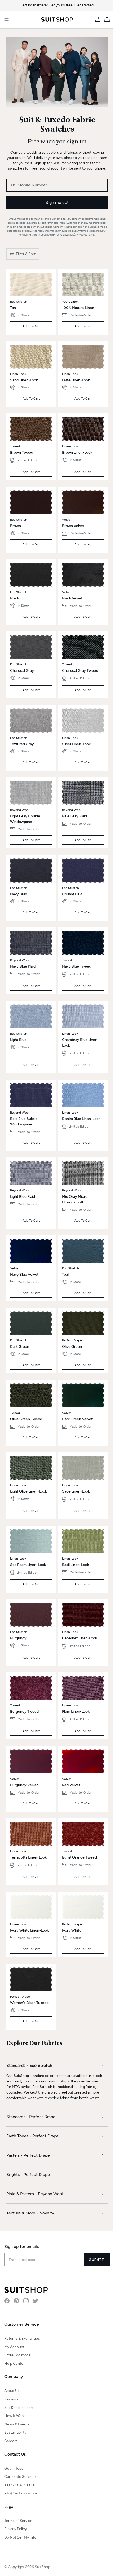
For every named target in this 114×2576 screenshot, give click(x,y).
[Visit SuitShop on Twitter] (36, 2298)
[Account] (98, 20)
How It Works (15, 2413)
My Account (14, 2344)
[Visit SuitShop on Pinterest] (16, 2298)
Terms (91, 235)
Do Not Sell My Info (20, 2534)
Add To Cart (31, 326)
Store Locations (17, 2352)
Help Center (14, 2360)
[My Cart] (108, 20)
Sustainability (15, 2429)
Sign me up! (57, 202)
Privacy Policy (16, 2526)
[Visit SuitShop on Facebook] (7, 2298)
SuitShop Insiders (19, 2404)
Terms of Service (18, 2518)
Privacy (80, 235)
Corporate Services (20, 2473)
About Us (12, 2388)
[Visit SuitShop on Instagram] (26, 2298)
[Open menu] (6, 20)
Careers (11, 2438)
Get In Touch (15, 2465)
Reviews (11, 2396)
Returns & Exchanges (22, 2335)
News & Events (17, 2421)
